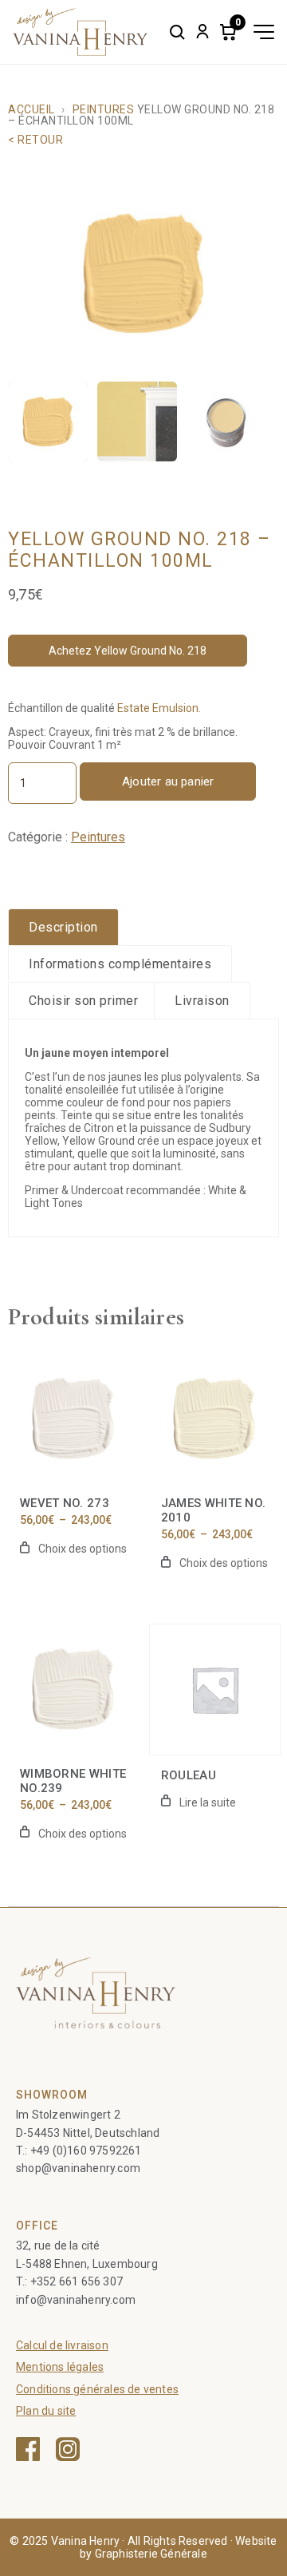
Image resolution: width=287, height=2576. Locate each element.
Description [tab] (63, 927)
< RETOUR (35, 140)
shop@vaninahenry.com (78, 2168)
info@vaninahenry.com (76, 2300)
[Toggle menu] (264, 32)
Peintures (103, 109)
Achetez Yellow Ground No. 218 (128, 651)
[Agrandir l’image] (143, 273)
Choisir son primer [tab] (83, 1001)
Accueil (31, 109)
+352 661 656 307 (77, 2281)
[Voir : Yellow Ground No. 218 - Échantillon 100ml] (48, 421)
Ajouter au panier (168, 782)
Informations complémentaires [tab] (120, 964)
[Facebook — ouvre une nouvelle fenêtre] (28, 2449)
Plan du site (46, 2411)
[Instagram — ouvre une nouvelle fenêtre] (68, 2449)
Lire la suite (208, 1802)
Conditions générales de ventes (97, 2389)
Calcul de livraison (62, 2345)
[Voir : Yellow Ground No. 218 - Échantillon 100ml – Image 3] (226, 421)
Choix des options (83, 1549)
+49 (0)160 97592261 (86, 2151)
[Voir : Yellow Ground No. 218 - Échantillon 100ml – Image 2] (137, 421)
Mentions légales (60, 2367)
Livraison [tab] (202, 1001)
